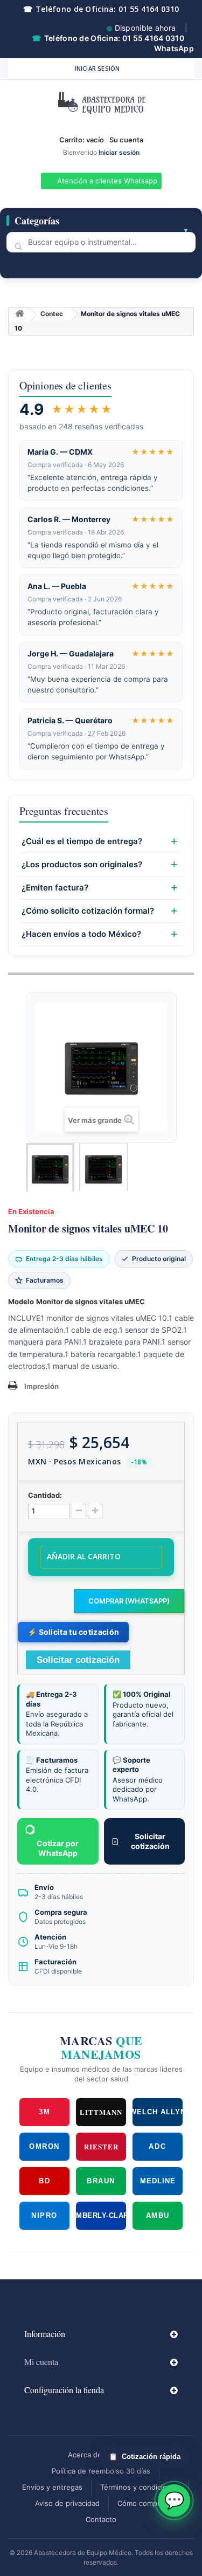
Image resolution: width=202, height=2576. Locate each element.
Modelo (21, 1301)
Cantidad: (45, 1495)
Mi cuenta (41, 2362)
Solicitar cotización (150, 1841)
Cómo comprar (142, 2503)
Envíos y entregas (52, 2487)
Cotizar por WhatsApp (58, 1848)
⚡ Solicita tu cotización (73, 1632)
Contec (52, 314)
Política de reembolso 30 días (101, 2471)
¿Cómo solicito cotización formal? (88, 911)
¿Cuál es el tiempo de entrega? (82, 841)
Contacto (101, 2519)
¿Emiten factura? (55, 888)
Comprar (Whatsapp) (129, 1601)
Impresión (41, 1386)
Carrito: (82, 140)
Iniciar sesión (97, 68)
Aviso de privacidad (67, 2503)
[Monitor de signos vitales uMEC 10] (50, 1169)
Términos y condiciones (140, 2487)
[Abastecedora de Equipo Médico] (101, 105)
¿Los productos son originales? (82, 865)
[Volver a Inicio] (19, 315)
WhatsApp (174, 48)
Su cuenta (126, 140)
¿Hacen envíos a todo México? (81, 934)
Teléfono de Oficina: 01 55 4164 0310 (101, 9)
